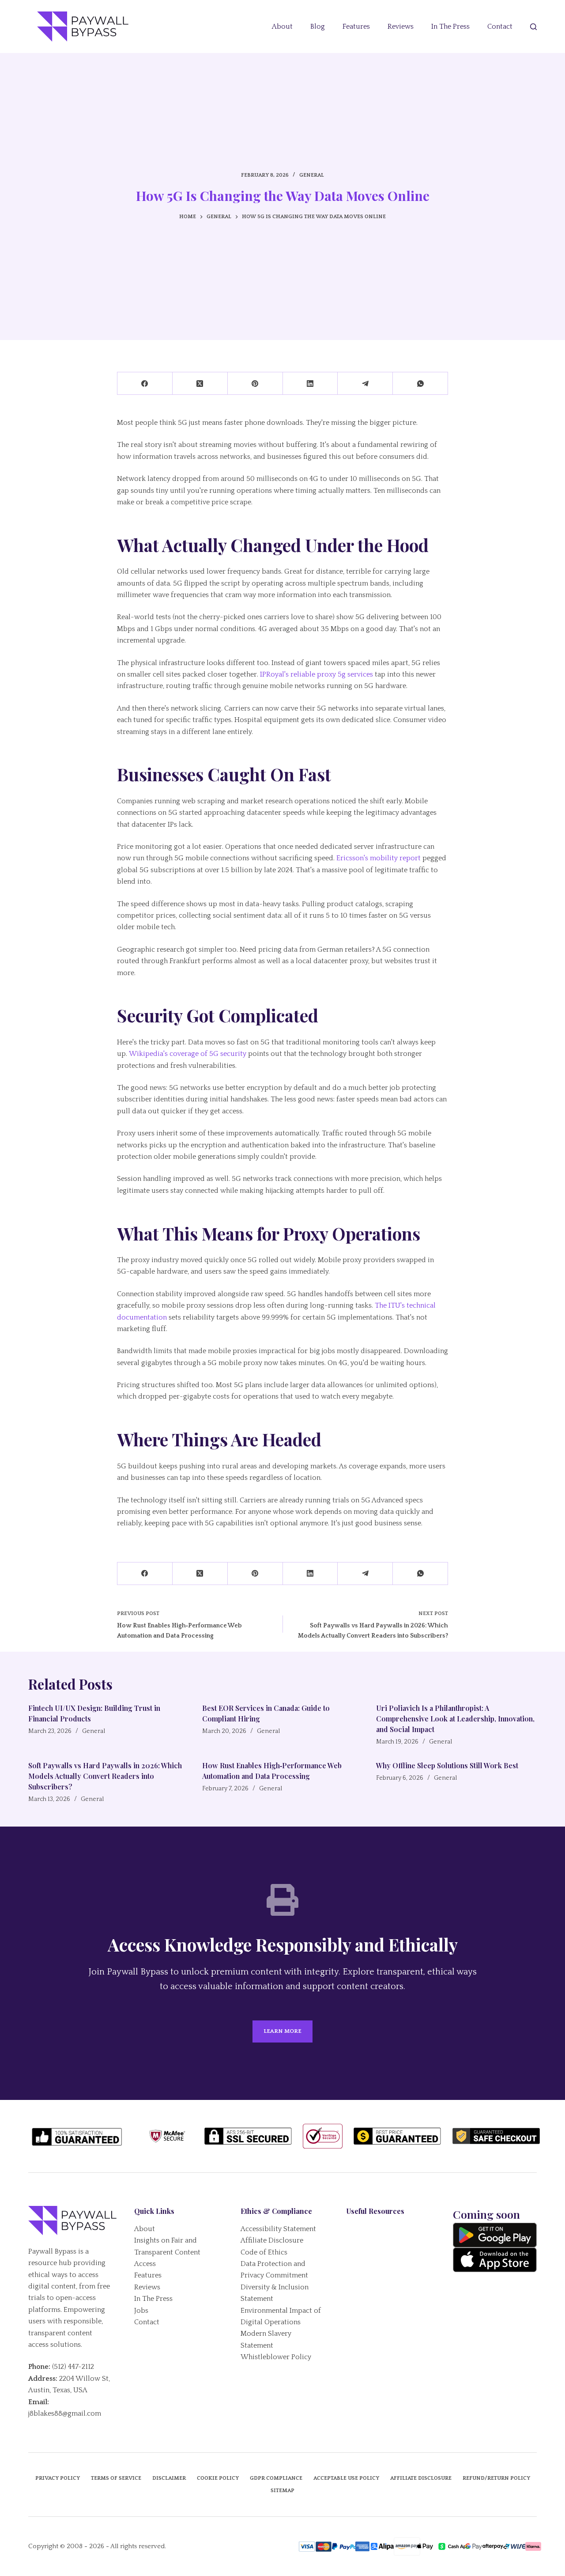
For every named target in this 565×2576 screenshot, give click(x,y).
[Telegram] (365, 384)
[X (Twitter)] (200, 384)
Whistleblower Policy (276, 2357)
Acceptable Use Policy (346, 2478)
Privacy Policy (58, 2478)
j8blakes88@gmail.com (65, 2413)
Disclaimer (169, 2478)
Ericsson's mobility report (379, 858)
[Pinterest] (255, 384)
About (282, 26)
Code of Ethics (264, 2252)
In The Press (450, 26)
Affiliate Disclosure (272, 2240)
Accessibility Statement (278, 2229)
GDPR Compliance (276, 2478)
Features (356, 26)
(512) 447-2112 (73, 2367)
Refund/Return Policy (496, 2478)
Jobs (141, 2311)
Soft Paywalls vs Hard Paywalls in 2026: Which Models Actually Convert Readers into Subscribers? (105, 1776)
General (312, 175)
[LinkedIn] (311, 384)
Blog (318, 26)
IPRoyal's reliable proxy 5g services (316, 674)
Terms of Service (116, 2478)
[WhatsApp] (420, 384)
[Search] (533, 27)
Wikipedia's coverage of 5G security (188, 1054)
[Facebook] (145, 384)
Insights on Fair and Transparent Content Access (167, 2252)
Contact (500, 26)
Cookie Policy (218, 2478)
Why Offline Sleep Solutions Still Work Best (447, 1765)
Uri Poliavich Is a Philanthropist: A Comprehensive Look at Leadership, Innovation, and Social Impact (455, 1719)
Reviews (401, 26)
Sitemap (282, 2491)
